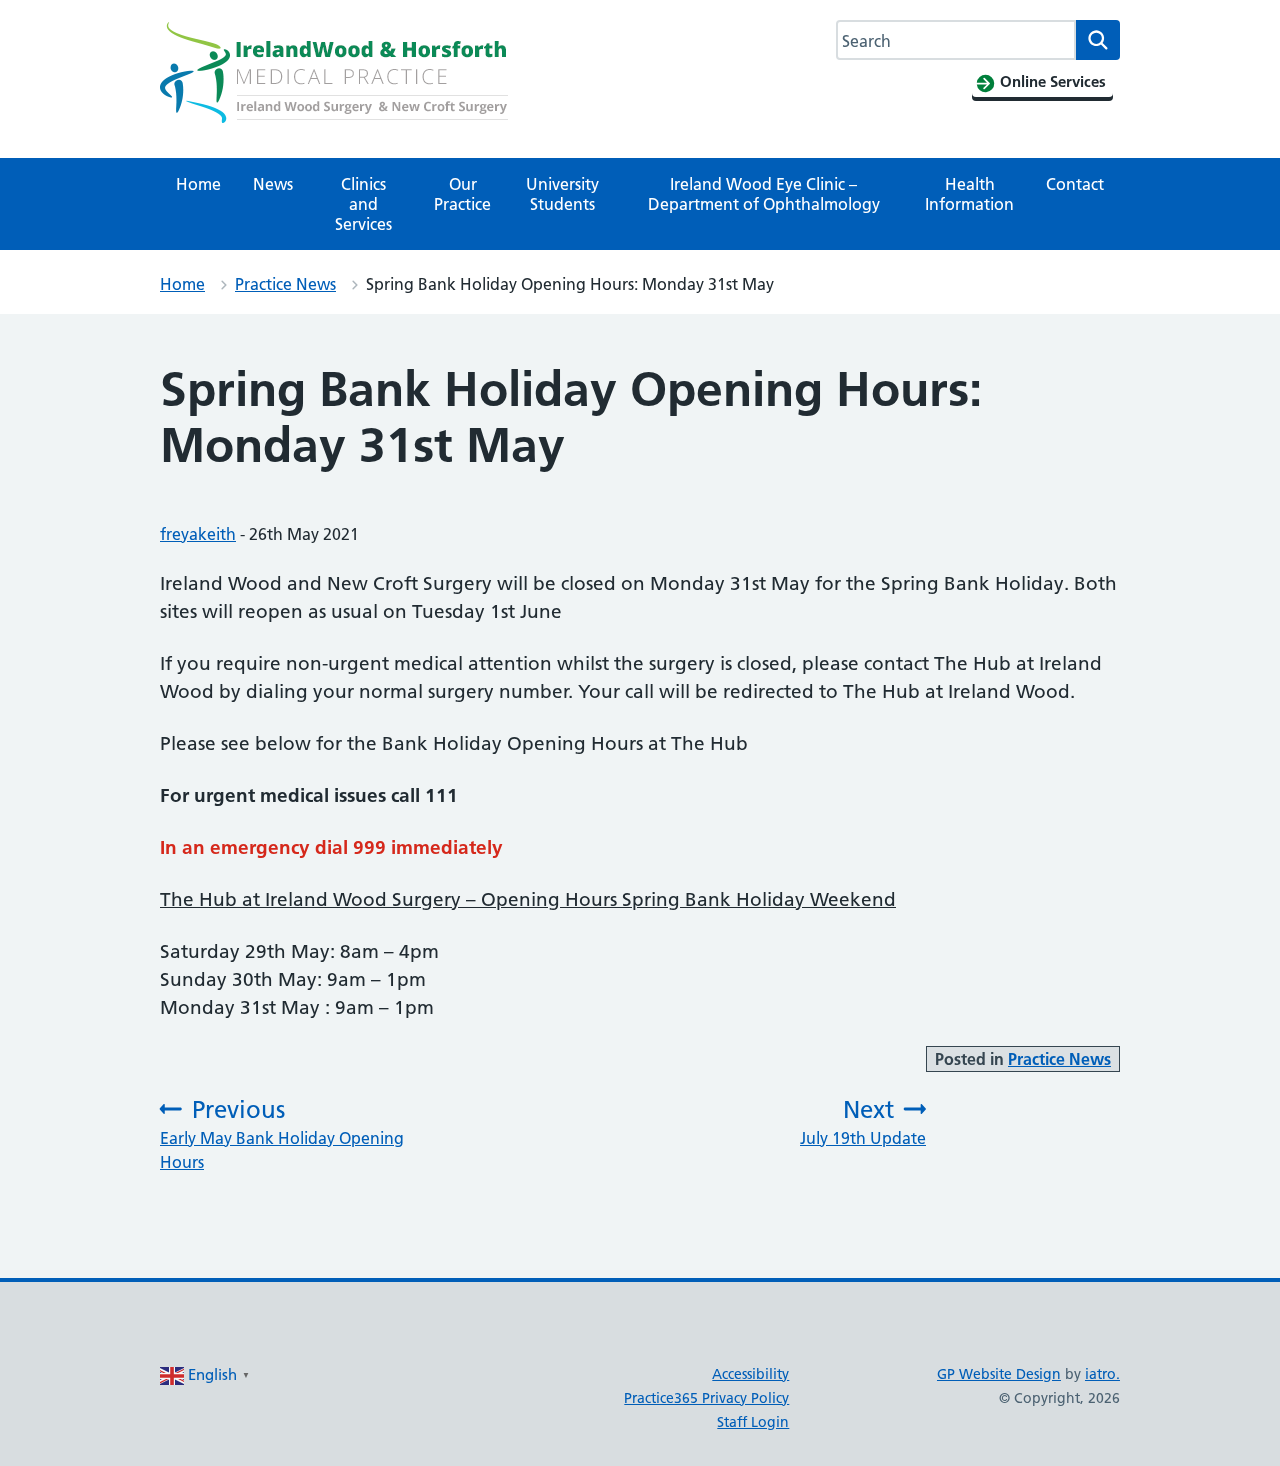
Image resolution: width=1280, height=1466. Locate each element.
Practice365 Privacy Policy (706, 1398)
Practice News (285, 284)
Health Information (969, 194)
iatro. (1102, 1374)
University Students (562, 194)
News (273, 184)
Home (198, 184)
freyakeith (198, 534)
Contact (1075, 184)
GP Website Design (999, 1374)
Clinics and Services (363, 204)
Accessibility (750, 1374)
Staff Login (753, 1422)
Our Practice (462, 194)
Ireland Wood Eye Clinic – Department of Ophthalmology (764, 194)
